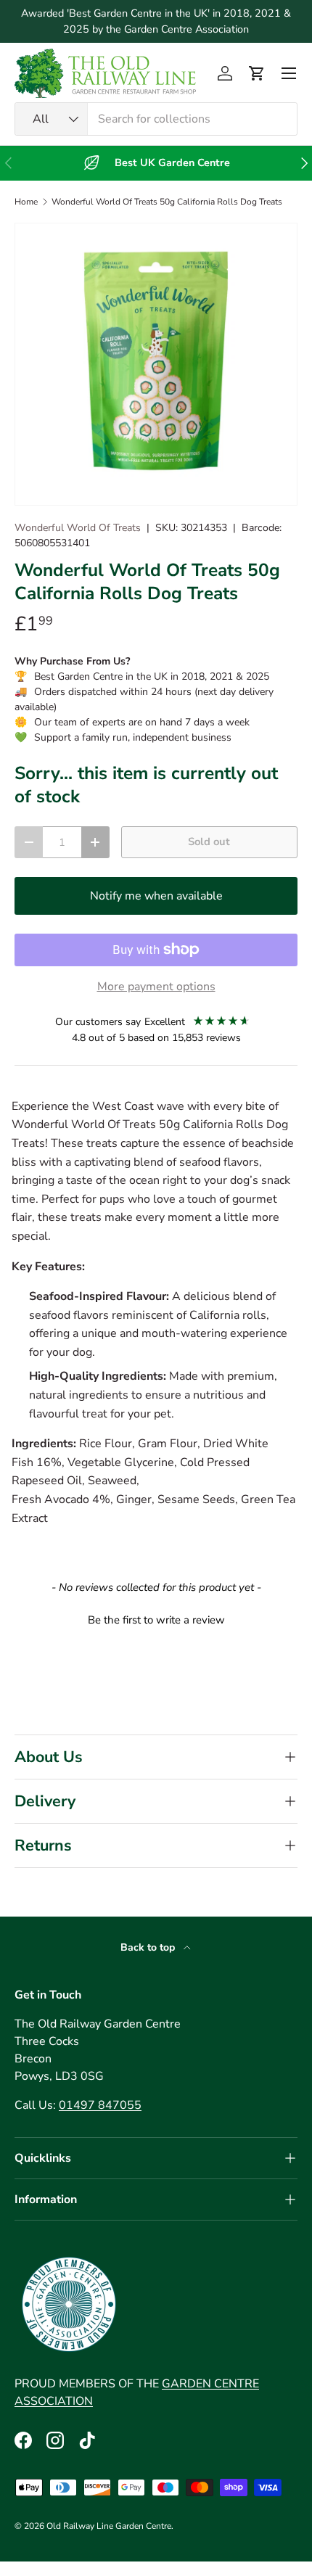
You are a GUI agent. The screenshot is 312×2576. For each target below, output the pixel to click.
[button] (257, 73)
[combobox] (156, 119)
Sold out (209, 841)
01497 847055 (100, 2105)
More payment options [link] (156, 987)
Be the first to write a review (156, 1620)
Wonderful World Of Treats (78, 528)
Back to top (149, 1947)
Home (26, 202)
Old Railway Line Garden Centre (109, 2526)
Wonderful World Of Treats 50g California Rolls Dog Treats (167, 202)
